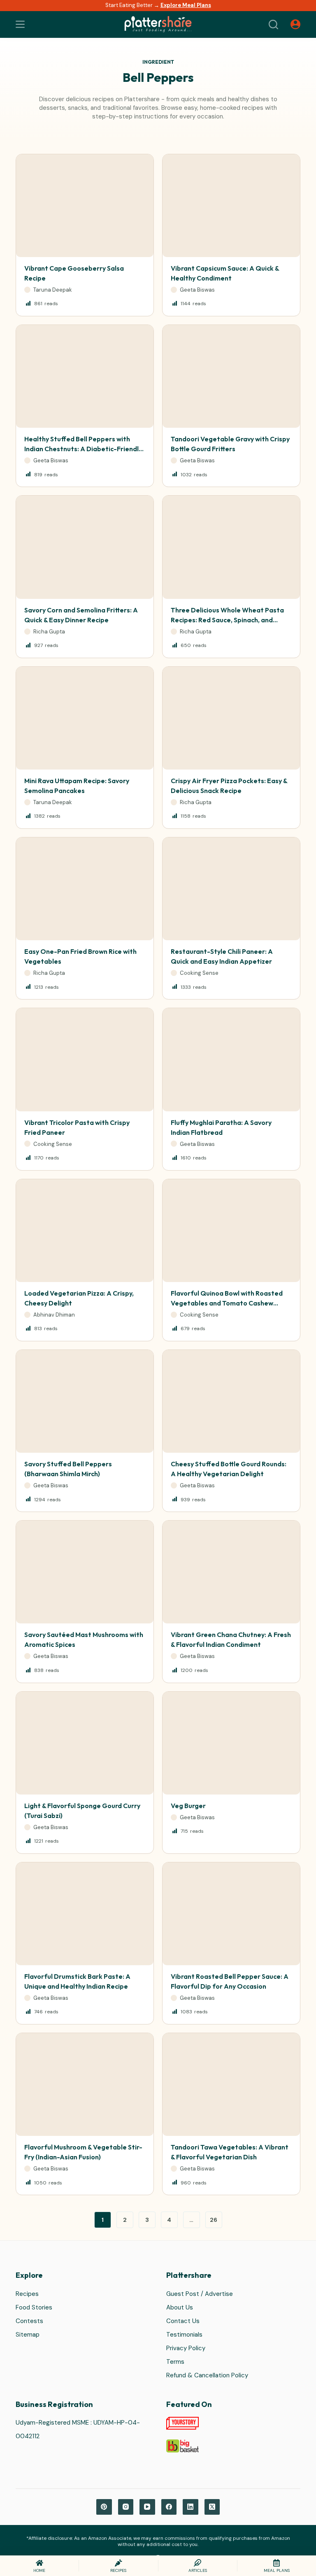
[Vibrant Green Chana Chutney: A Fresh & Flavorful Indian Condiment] (231, 1572)
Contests (29, 2321)
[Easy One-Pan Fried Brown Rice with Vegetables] (85, 889)
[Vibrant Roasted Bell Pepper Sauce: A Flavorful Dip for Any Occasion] (231, 1914)
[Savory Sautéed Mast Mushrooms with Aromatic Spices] (85, 1572)
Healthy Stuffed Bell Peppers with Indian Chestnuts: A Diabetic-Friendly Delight (83, 449)
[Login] (295, 24)
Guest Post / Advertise (200, 2294)
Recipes (27, 2294)
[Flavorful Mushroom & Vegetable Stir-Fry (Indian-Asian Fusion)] (85, 2084)
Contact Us (183, 2321)
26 (214, 2220)
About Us (180, 2307)
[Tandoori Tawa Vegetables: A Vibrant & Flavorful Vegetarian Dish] (231, 2084)
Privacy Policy (186, 2348)
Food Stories (34, 2307)
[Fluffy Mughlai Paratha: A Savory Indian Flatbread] (231, 1060)
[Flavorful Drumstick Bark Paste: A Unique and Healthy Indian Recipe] (85, 1914)
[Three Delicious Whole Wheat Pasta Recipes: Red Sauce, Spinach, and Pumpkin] (231, 547)
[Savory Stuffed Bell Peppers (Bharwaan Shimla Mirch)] (85, 1401)
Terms (175, 2362)
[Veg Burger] (231, 1743)
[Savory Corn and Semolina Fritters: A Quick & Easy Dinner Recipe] (85, 547)
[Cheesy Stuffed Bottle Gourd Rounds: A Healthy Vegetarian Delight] (231, 1401)
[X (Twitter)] (212, 2507)
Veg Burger (188, 1806)
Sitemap (28, 2335)
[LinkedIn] (191, 2507)
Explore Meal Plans (186, 5)
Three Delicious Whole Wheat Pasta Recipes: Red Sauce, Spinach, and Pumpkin (227, 620)
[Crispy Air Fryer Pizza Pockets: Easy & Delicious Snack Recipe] (231, 718)
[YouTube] (147, 2507)
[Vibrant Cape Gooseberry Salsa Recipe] (85, 206)
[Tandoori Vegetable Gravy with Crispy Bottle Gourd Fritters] (231, 376)
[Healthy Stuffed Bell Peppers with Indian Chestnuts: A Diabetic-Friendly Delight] (85, 376)
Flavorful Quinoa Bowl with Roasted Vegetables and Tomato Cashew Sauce (227, 1303)
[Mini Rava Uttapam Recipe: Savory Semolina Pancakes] (85, 718)
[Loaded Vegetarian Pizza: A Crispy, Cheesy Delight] (85, 1231)
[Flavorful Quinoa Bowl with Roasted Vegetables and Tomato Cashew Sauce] (231, 1231)
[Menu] (20, 24)
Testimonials (184, 2335)
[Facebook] (169, 2507)
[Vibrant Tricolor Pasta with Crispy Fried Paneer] (85, 1060)
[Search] (273, 24)
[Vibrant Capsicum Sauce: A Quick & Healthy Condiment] (231, 206)
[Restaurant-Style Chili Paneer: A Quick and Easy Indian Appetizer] (231, 889)
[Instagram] (126, 2507)
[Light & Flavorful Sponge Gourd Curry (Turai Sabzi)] (85, 1743)
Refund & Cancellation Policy (207, 2375)
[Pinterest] (104, 2507)
